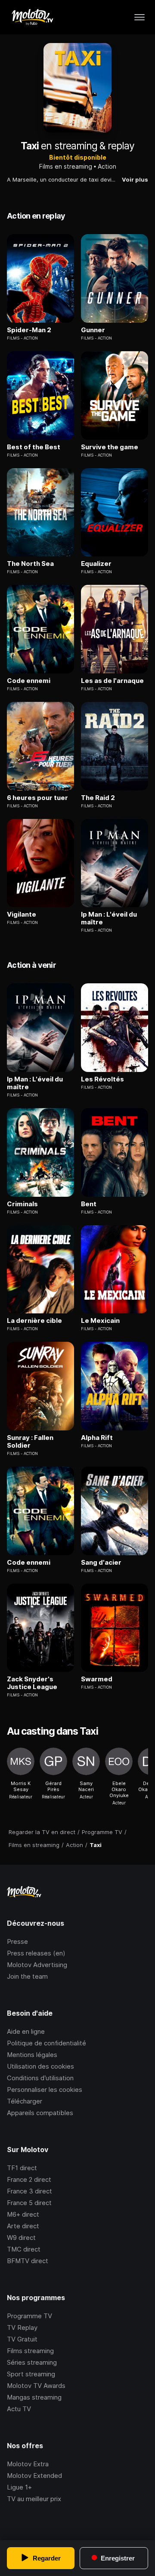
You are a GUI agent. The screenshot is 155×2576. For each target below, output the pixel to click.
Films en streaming (66, 166)
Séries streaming (32, 2362)
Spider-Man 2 (29, 330)
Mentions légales (32, 2055)
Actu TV (19, 2409)
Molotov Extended (34, 2476)
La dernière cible (34, 1321)
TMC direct (24, 2249)
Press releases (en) (36, 1953)
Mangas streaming (34, 2397)
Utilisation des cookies (40, 2066)
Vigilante (22, 914)
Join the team (27, 1976)
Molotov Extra (28, 2464)
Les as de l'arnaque (112, 681)
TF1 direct (22, 2168)
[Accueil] (32, 17)
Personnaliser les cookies (45, 2090)
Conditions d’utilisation (40, 2078)
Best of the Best (34, 447)
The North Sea (30, 564)
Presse (17, 1941)
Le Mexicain (100, 1321)
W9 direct (21, 2238)
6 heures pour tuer (37, 798)
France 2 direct (29, 2179)
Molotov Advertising (37, 1965)
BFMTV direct (28, 2261)
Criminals (22, 1204)
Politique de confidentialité (46, 2043)
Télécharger (25, 2101)
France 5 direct (29, 2203)
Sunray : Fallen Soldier (30, 1442)
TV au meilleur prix (34, 2499)
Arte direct (23, 2226)
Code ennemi (29, 681)
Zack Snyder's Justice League (32, 1683)
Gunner (93, 330)
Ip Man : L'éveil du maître (109, 918)
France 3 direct (29, 2191)
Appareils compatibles (40, 2113)
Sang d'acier (101, 1563)
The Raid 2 (98, 798)
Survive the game (110, 447)
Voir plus (135, 179)
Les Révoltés (102, 1079)
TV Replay (22, 2327)
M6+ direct (23, 2214)
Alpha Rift (97, 1438)
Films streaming (30, 2351)
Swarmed (97, 1679)
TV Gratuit (22, 2339)
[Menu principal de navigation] (139, 17)
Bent (89, 1204)
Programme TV (29, 2316)
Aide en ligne (26, 2031)
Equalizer (96, 564)
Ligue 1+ (19, 2487)
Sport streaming (31, 2374)
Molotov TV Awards (36, 2386)
